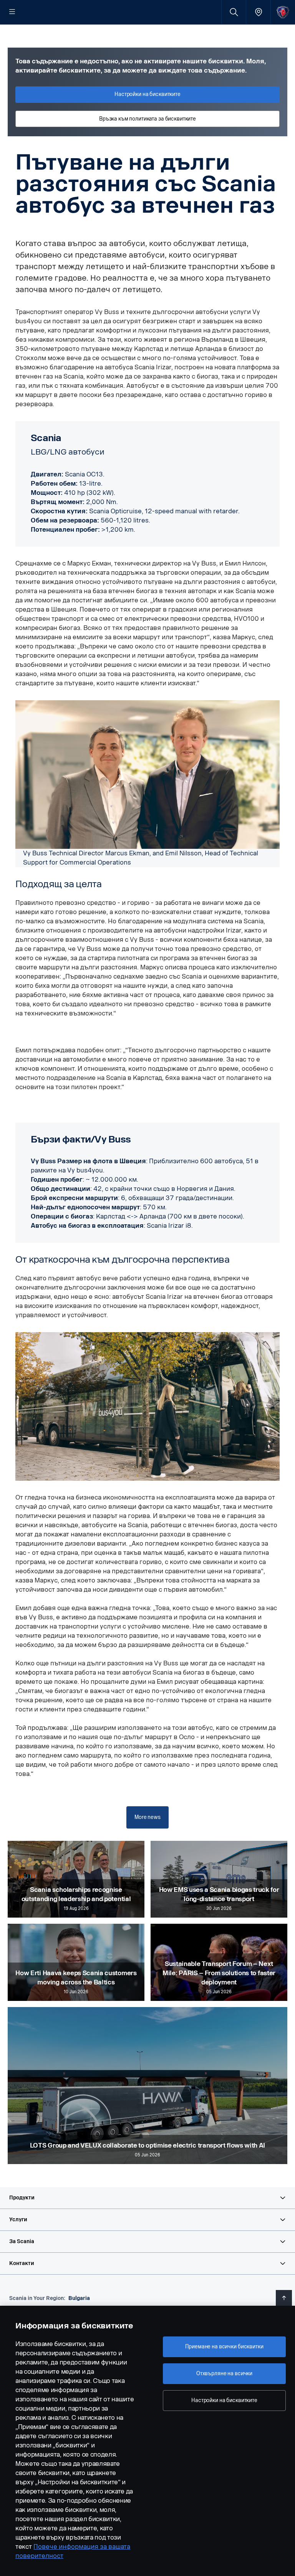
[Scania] (283, 12)
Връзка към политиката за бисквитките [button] (147, 119)
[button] (147, 2198)
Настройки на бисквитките (224, 2400)
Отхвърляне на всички (224, 2373)
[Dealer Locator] (258, 12)
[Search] (234, 12)
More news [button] (147, 1817)
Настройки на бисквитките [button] (147, 94)
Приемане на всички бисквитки (224, 2347)
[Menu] (12, 12)
